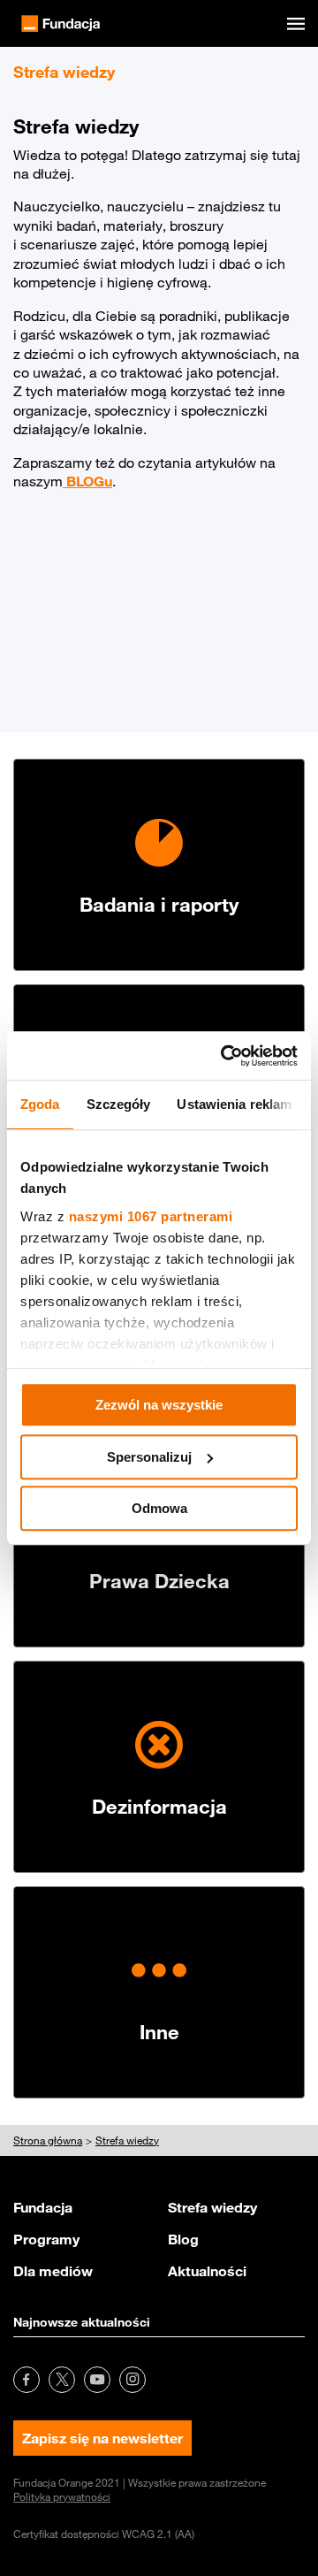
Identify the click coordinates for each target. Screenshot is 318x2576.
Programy (46, 2239)
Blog (183, 2239)
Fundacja (43, 2207)
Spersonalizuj (149, 1457)
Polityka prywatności (62, 2496)
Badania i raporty (159, 904)
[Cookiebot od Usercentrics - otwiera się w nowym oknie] (224, 1056)
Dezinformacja (159, 1806)
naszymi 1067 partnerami (151, 1216)
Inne (159, 2032)
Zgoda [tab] (40, 1104)
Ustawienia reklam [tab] (234, 1104)
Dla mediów (53, 2271)
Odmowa (159, 1508)
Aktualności (207, 2271)
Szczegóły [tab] (119, 1104)
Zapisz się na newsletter (102, 2438)
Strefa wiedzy (212, 2207)
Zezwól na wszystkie (159, 1405)
